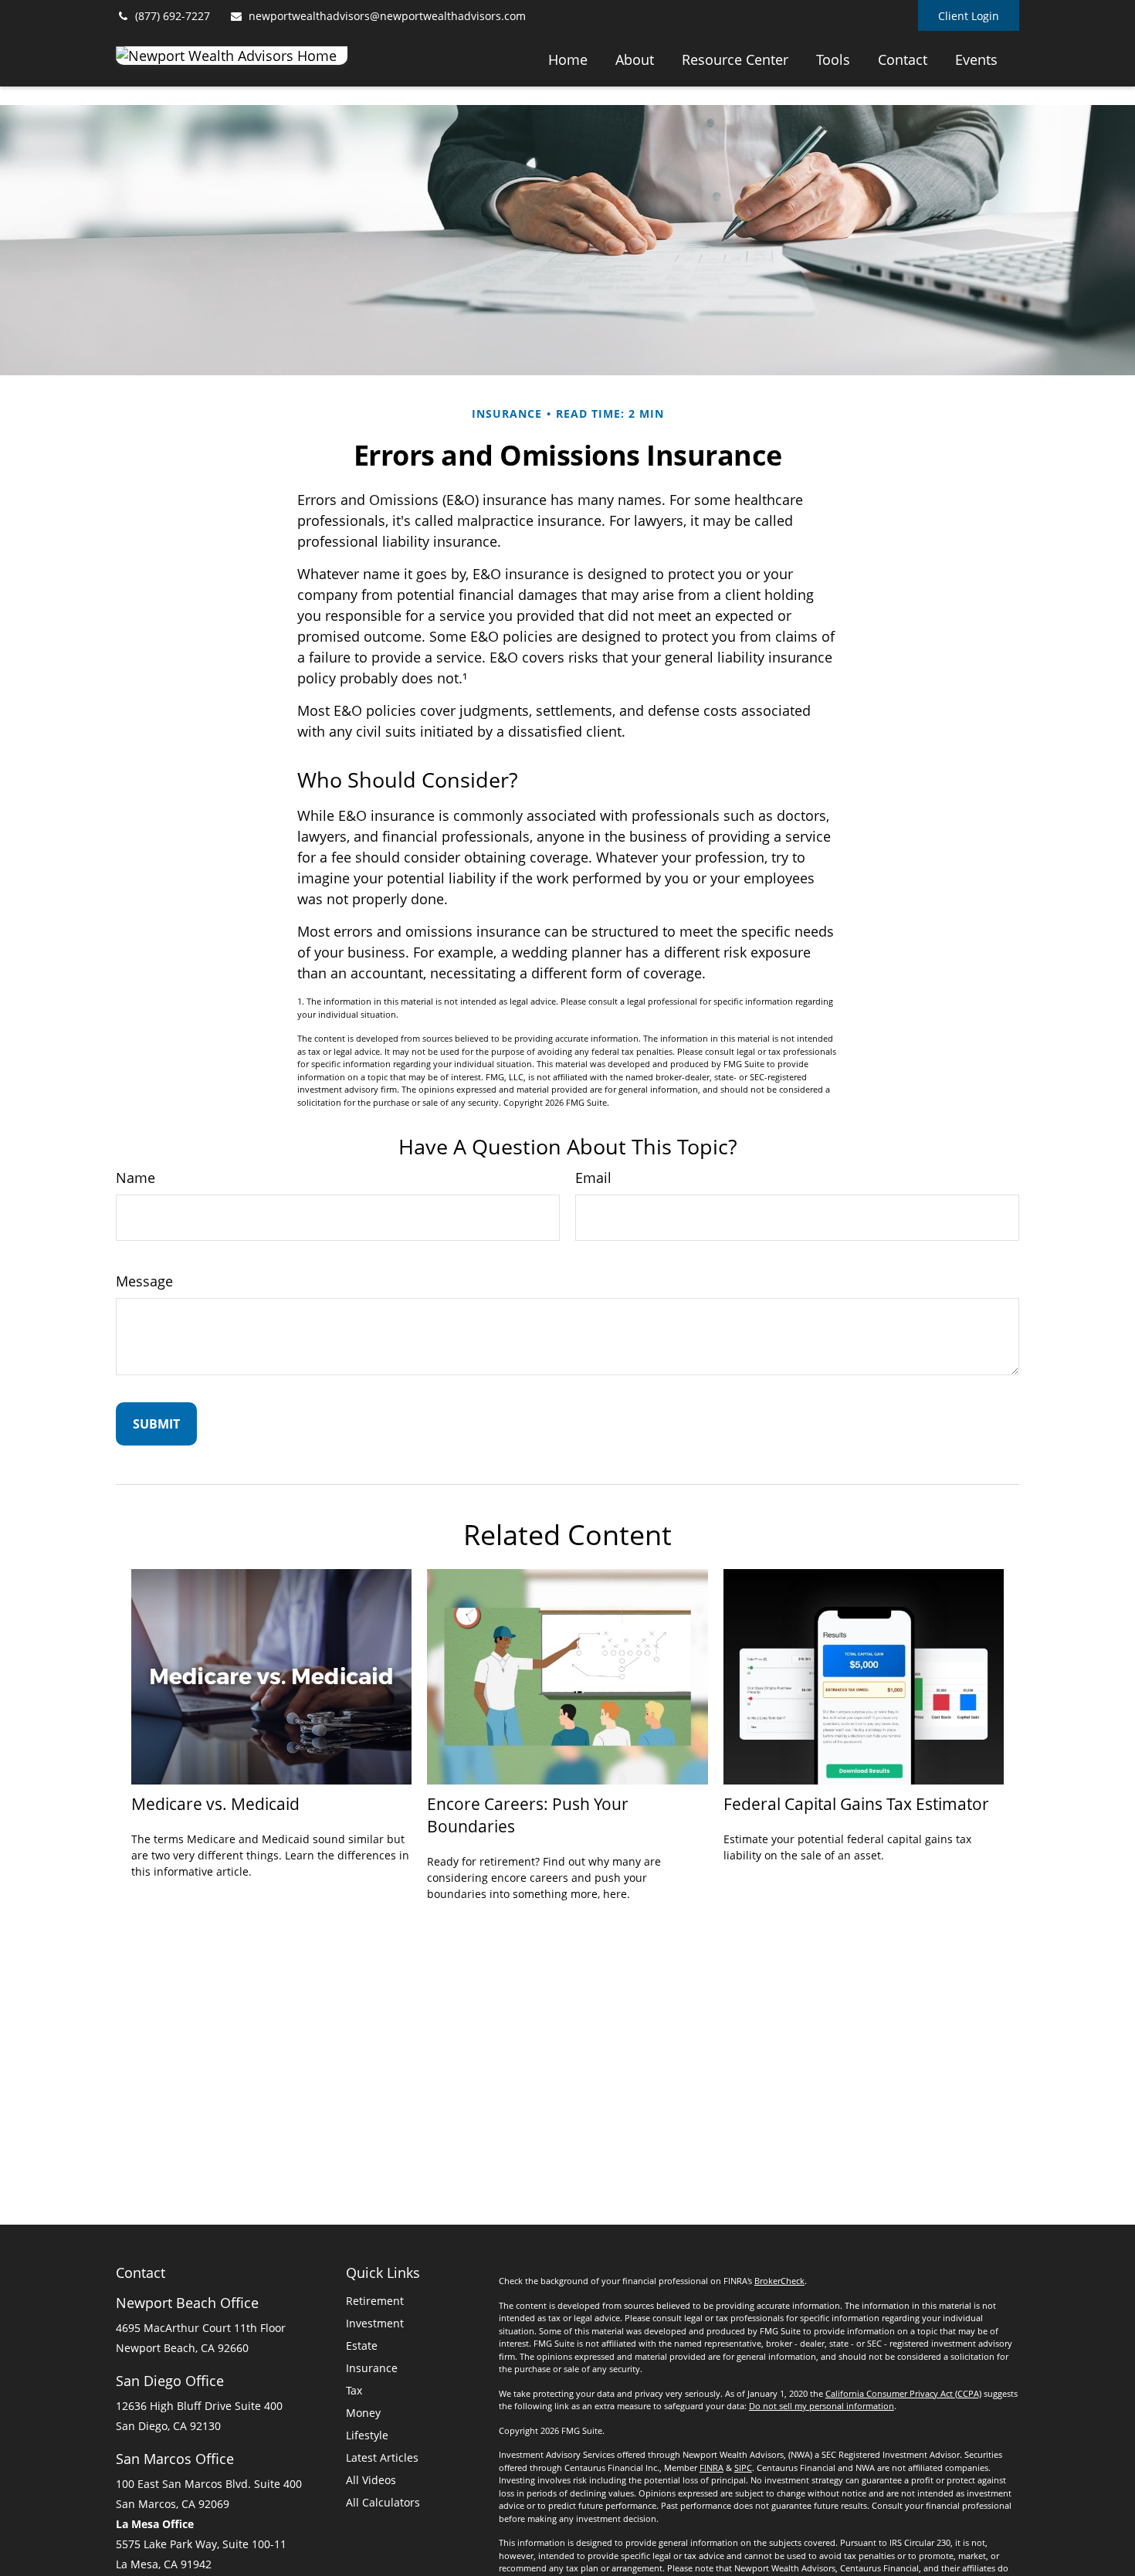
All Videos (371, 2480)
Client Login (969, 16)
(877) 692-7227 (173, 16)
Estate (362, 2346)
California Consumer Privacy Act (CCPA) (903, 2393)
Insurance (372, 2368)
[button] (568, 59)
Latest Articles (382, 2457)
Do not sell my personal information (822, 2406)
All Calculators (383, 2502)
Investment (375, 2323)
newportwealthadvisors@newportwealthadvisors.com (387, 16)
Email (593, 1178)
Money (363, 2413)
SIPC (743, 2468)
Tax (354, 2390)
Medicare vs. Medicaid (215, 1803)
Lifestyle (367, 2435)
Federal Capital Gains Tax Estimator (856, 1803)
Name (136, 1178)
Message (144, 1281)
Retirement (375, 2301)
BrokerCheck (779, 2281)
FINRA (711, 2468)
